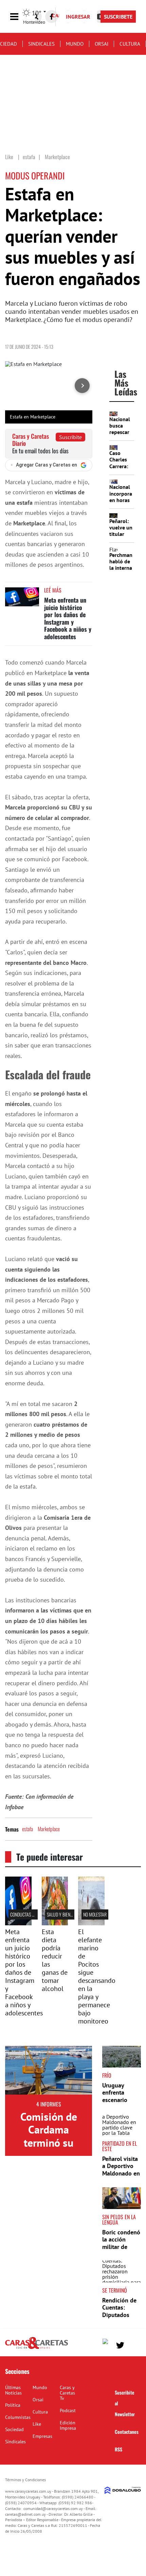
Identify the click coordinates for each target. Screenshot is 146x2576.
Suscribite (70, 437)
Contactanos (127, 2432)
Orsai (102, 44)
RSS (118, 2449)
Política (13, 2405)
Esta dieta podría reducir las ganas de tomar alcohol (55, 1960)
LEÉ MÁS (53, 590)
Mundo (75, 44)
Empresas (42, 2436)
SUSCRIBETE (118, 17)
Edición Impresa (68, 2425)
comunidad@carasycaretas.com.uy (53, 2508)
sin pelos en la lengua (119, 2220)
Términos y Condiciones (25, 2480)
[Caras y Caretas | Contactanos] (133, 2344)
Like (37, 2424)
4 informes (49, 2104)
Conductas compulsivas (33, 1914)
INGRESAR (78, 17)
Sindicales (41, 44)
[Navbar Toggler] (19, 17)
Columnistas (18, 2417)
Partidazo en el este (120, 2146)
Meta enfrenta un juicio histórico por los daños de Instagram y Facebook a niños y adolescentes (68, 618)
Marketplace (49, 1829)
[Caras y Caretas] (36, 2348)
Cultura (130, 44)
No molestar (95, 1914)
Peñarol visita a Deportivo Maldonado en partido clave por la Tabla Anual (121, 2177)
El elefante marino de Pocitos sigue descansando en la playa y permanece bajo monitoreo (97, 1976)
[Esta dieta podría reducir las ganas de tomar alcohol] (55, 1923)
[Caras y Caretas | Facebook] (52, 17)
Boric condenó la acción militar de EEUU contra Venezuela (121, 2247)
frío (107, 2075)
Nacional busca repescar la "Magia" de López (121, 432)
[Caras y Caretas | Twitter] (120, 2345)
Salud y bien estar (64, 1914)
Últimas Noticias (13, 2390)
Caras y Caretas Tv (67, 2393)
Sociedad (14, 2429)
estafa (28, 1829)
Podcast (68, 2410)
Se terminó (115, 2290)
